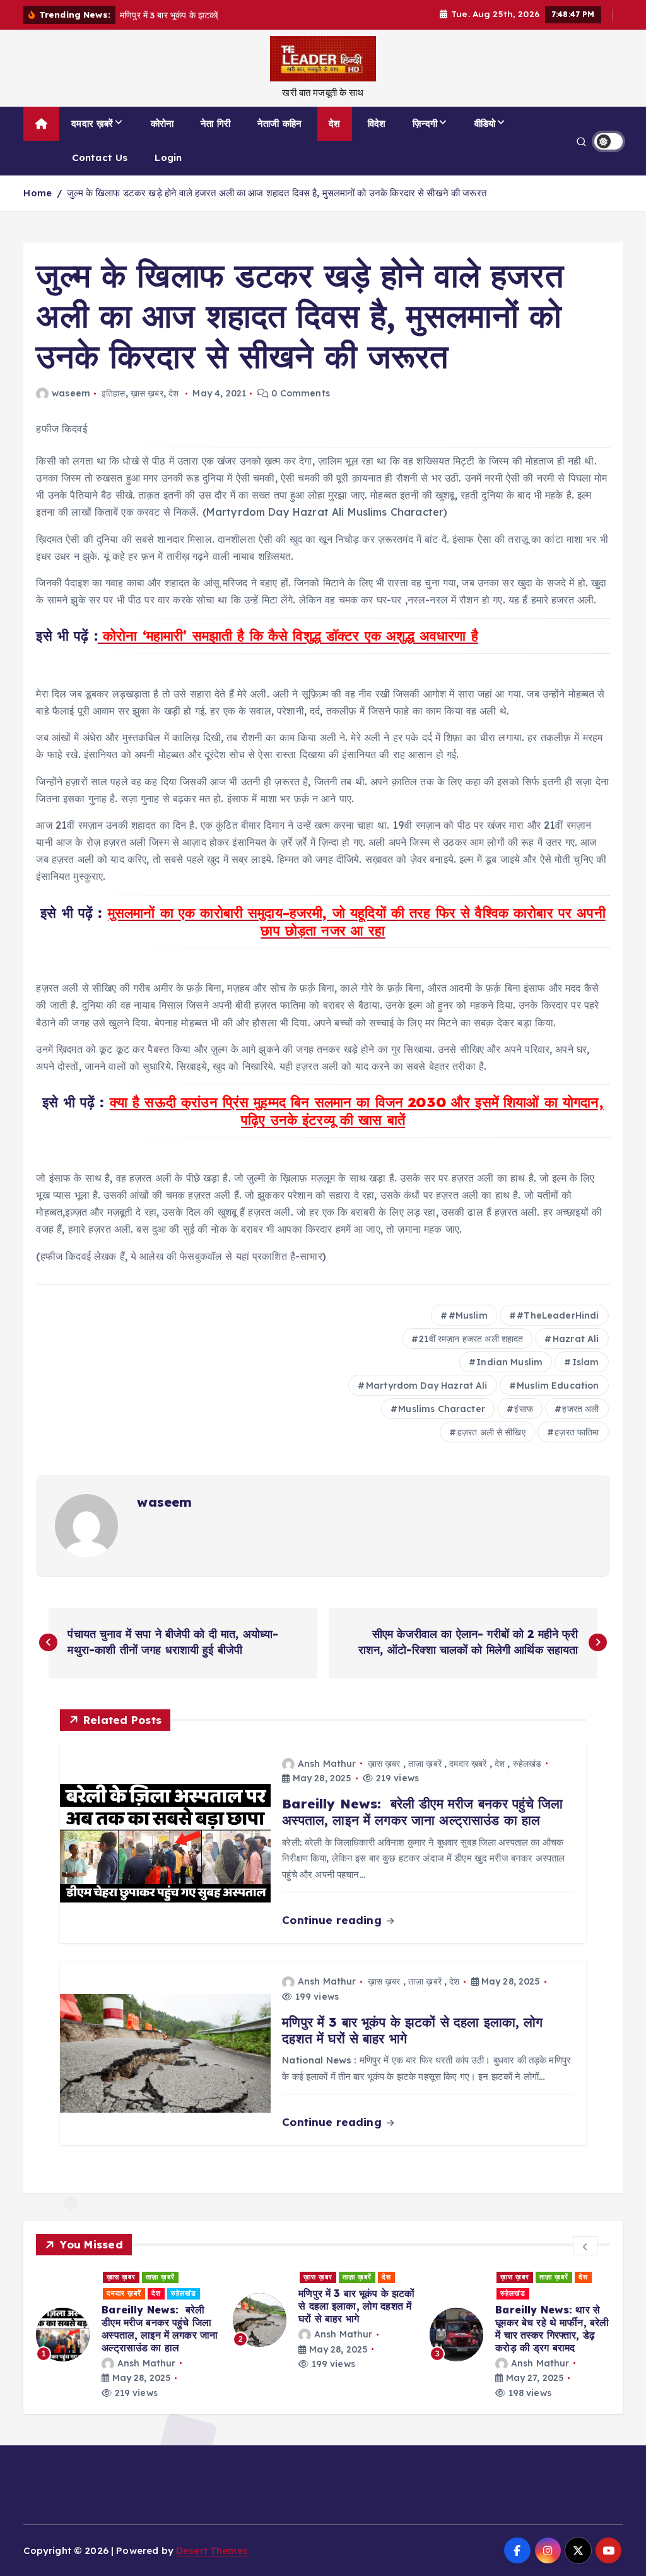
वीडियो (485, 123)
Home (38, 193)
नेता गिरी (215, 123)
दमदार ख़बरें (92, 123)
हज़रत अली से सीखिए (491, 1432)
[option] (127, 2335)
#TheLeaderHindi (558, 1315)
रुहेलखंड (527, 1764)
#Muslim (468, 1315)
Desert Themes (212, 2550)
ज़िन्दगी (425, 123)
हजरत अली (580, 1409)
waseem (71, 393)
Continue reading (333, 1920)
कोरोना (162, 123)
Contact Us (100, 157)
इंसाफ (523, 1409)
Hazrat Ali (576, 1339)
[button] (585, 2246)
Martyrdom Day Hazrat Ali (427, 1386)
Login (168, 157)
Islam (586, 1362)
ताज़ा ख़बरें (425, 1764)
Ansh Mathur (327, 1764)
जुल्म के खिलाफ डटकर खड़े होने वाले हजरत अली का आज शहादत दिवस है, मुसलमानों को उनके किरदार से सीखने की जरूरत (277, 193)
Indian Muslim (509, 1362)
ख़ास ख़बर (147, 393)
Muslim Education (558, 1386)
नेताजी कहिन (279, 123)
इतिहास (114, 393)
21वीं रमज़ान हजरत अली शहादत (471, 1339)
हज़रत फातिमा (577, 1432)
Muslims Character (442, 1409)
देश (334, 123)
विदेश (377, 123)
